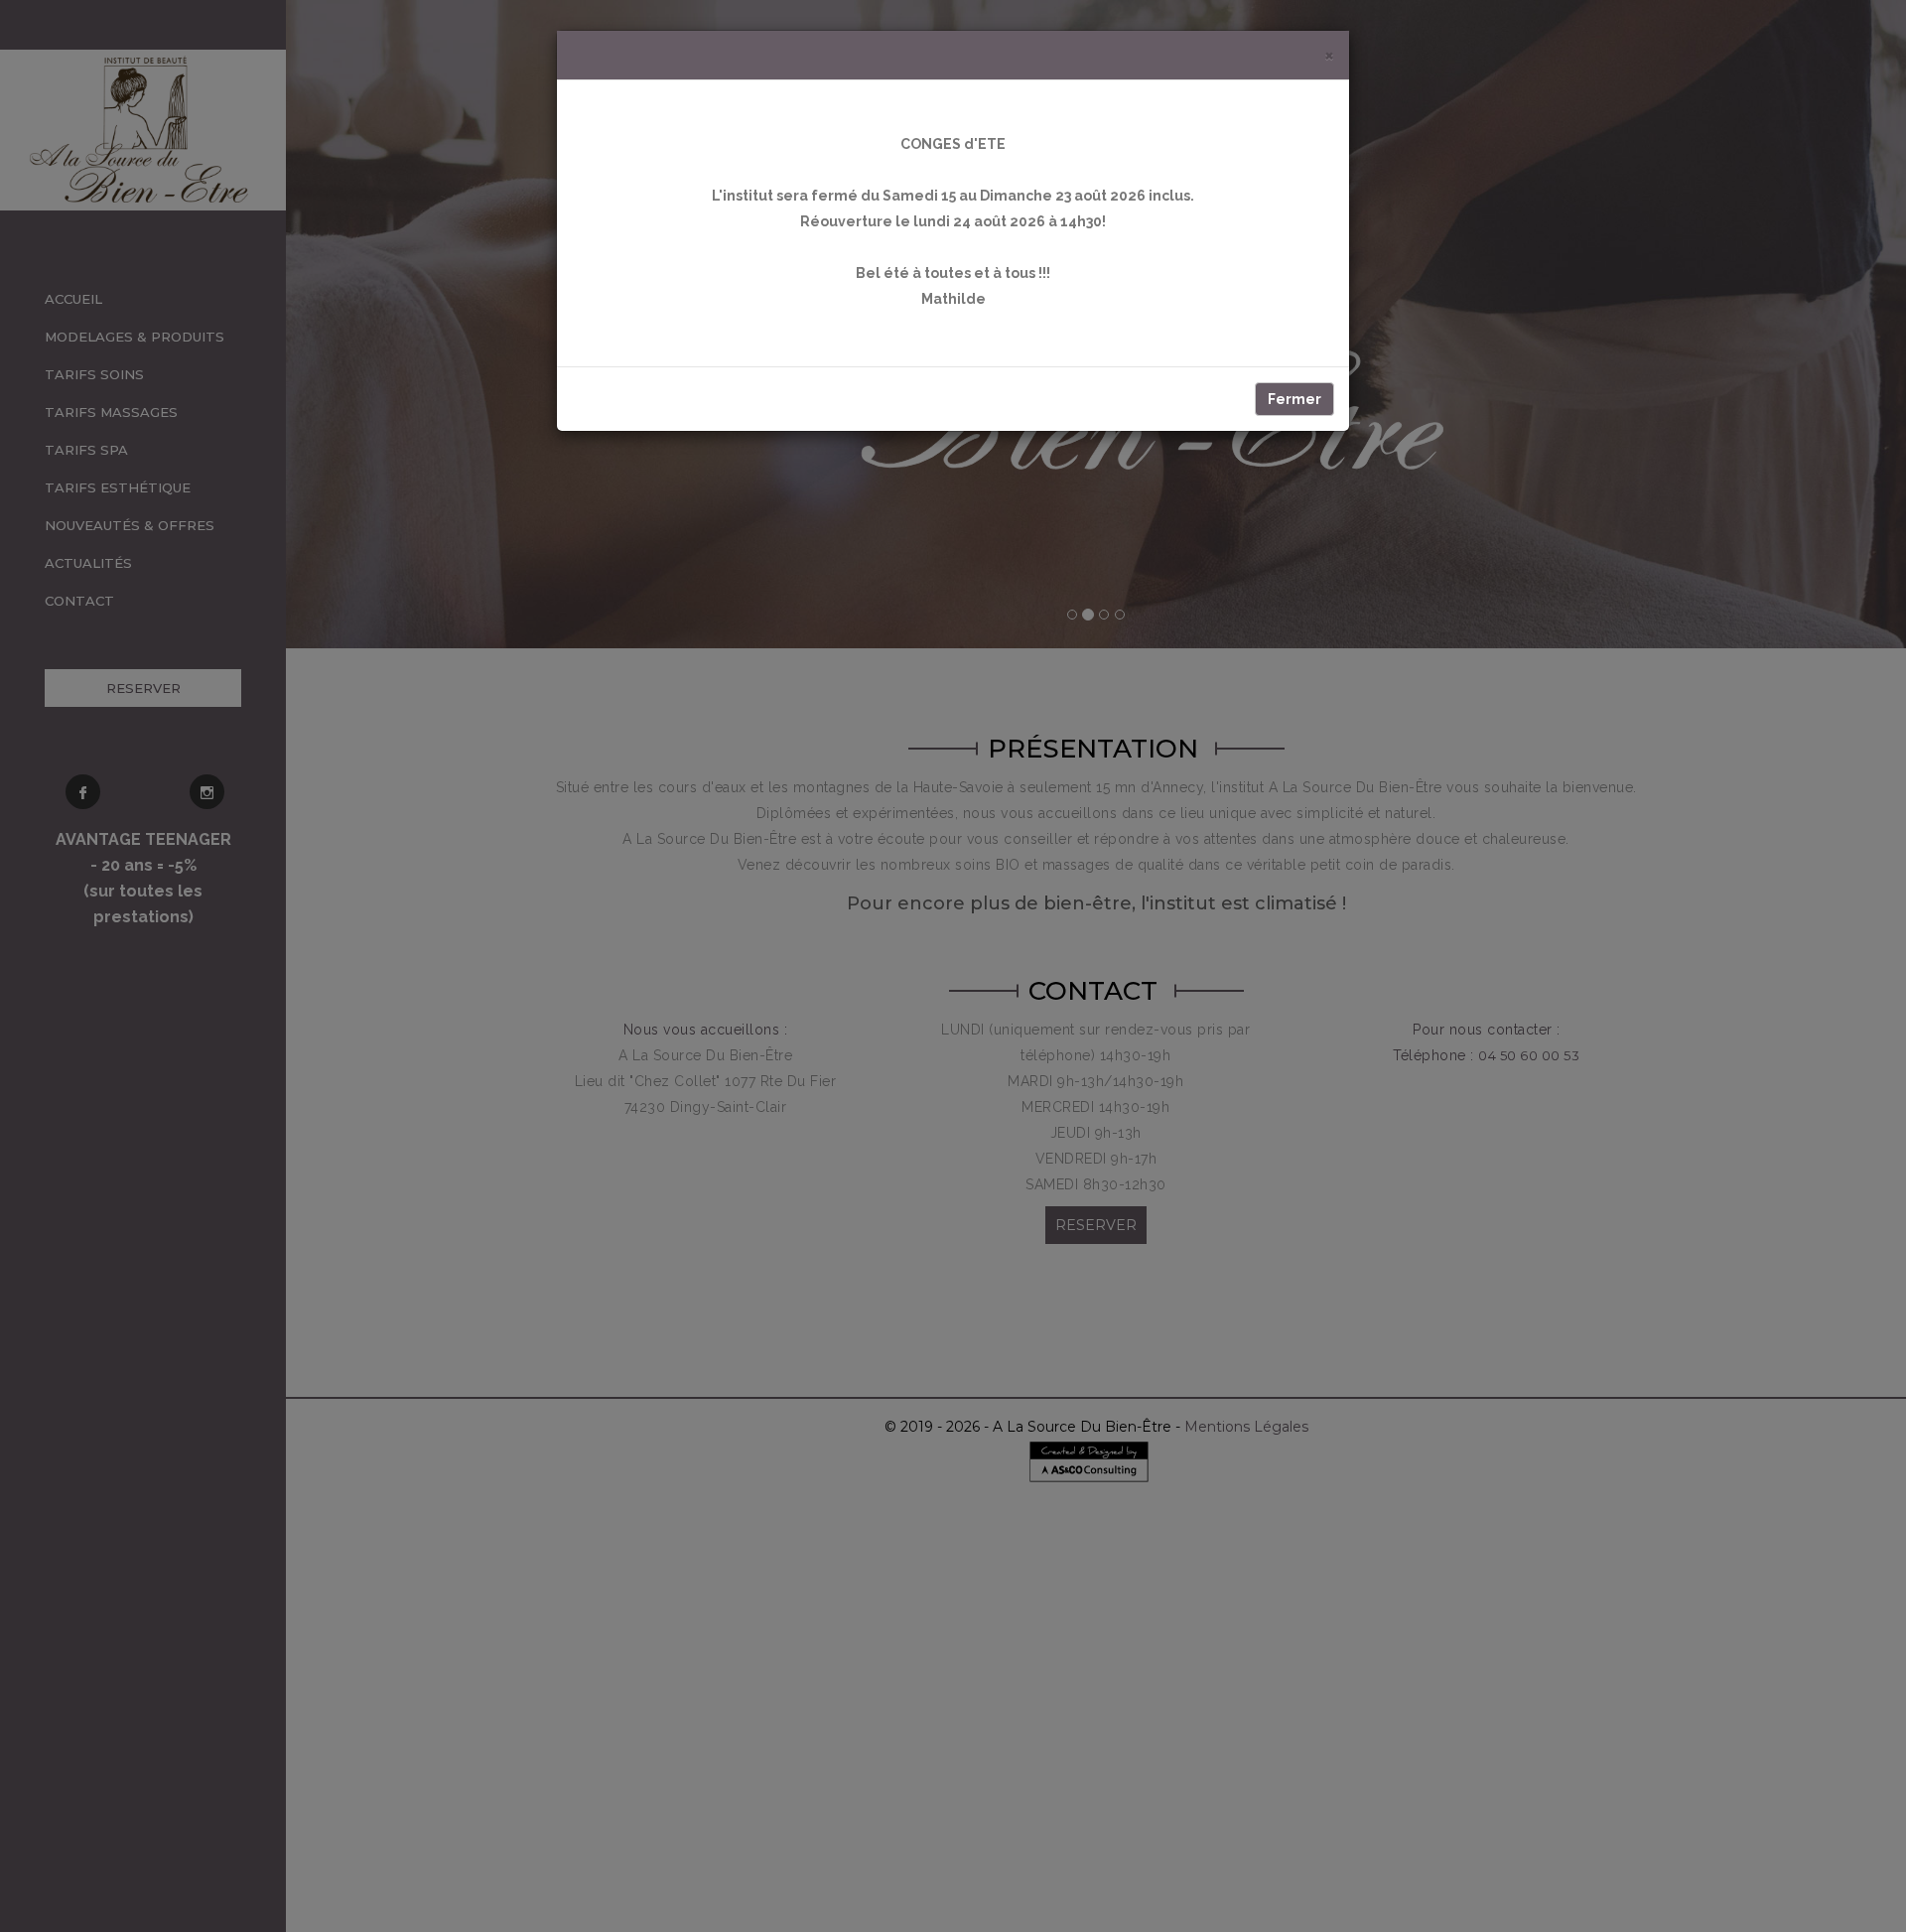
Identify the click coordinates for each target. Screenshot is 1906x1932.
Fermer (1294, 399)
